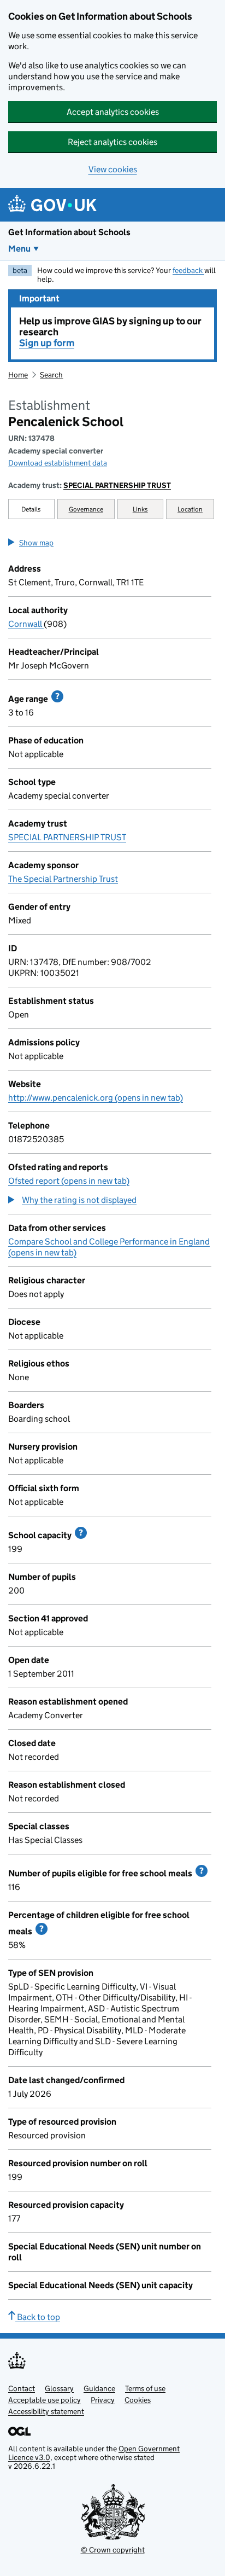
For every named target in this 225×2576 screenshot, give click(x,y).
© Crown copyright (113, 2550)
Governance (86, 509)
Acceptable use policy (45, 2400)
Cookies (138, 2400)
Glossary (59, 2388)
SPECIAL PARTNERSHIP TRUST (117, 485)
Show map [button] (36, 543)
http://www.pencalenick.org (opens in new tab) (96, 1098)
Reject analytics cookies (112, 142)
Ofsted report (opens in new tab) (69, 1181)
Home (18, 375)
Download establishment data (58, 463)
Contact (22, 2388)
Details (31, 509)
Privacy (103, 2400)
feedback (188, 270)
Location (190, 509)
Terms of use (145, 2388)
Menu (19, 249)
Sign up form (47, 343)
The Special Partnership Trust (63, 879)
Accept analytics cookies (113, 112)
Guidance (99, 2388)
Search (51, 375)
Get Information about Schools (69, 232)
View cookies (113, 169)
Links (140, 509)
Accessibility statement (46, 2411)
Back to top (38, 2317)
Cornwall (26, 624)
